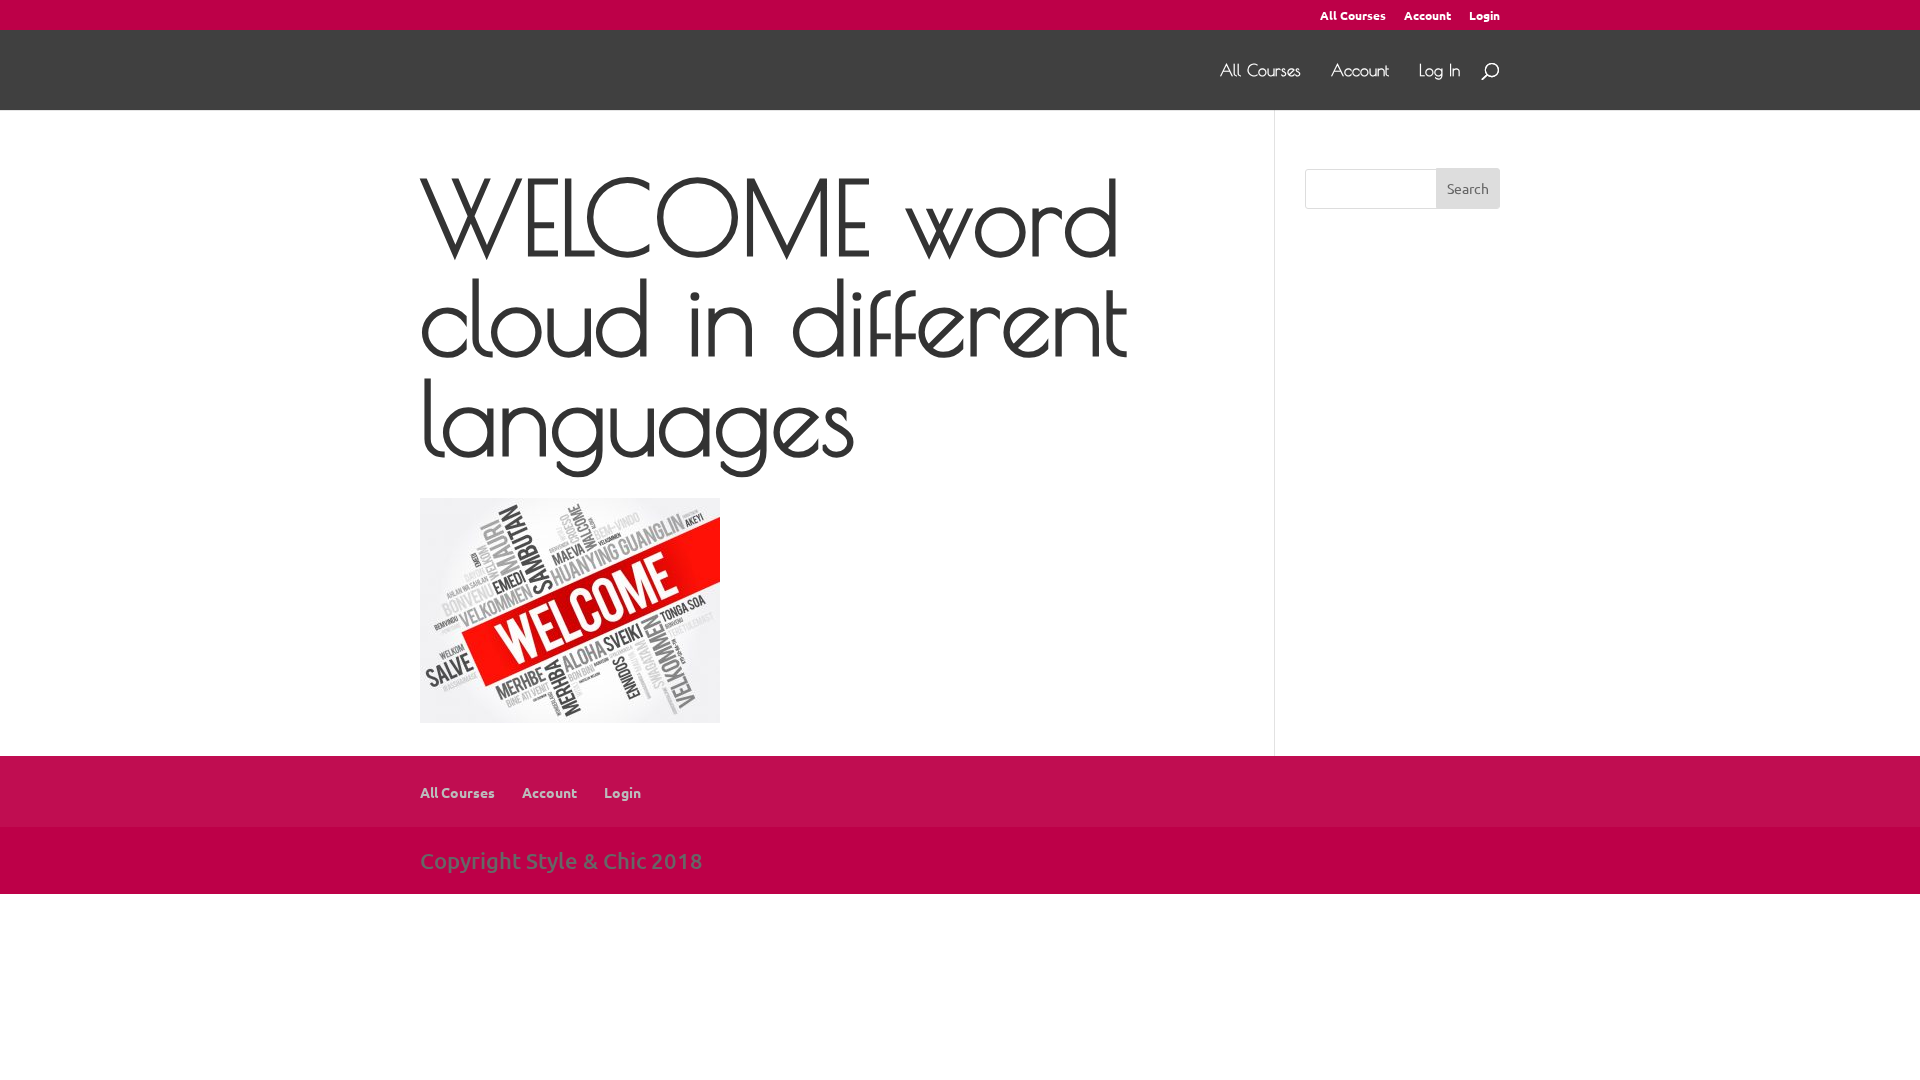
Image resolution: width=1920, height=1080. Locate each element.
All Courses (1353, 16)
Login (1484, 16)
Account (1427, 16)
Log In (1439, 71)
